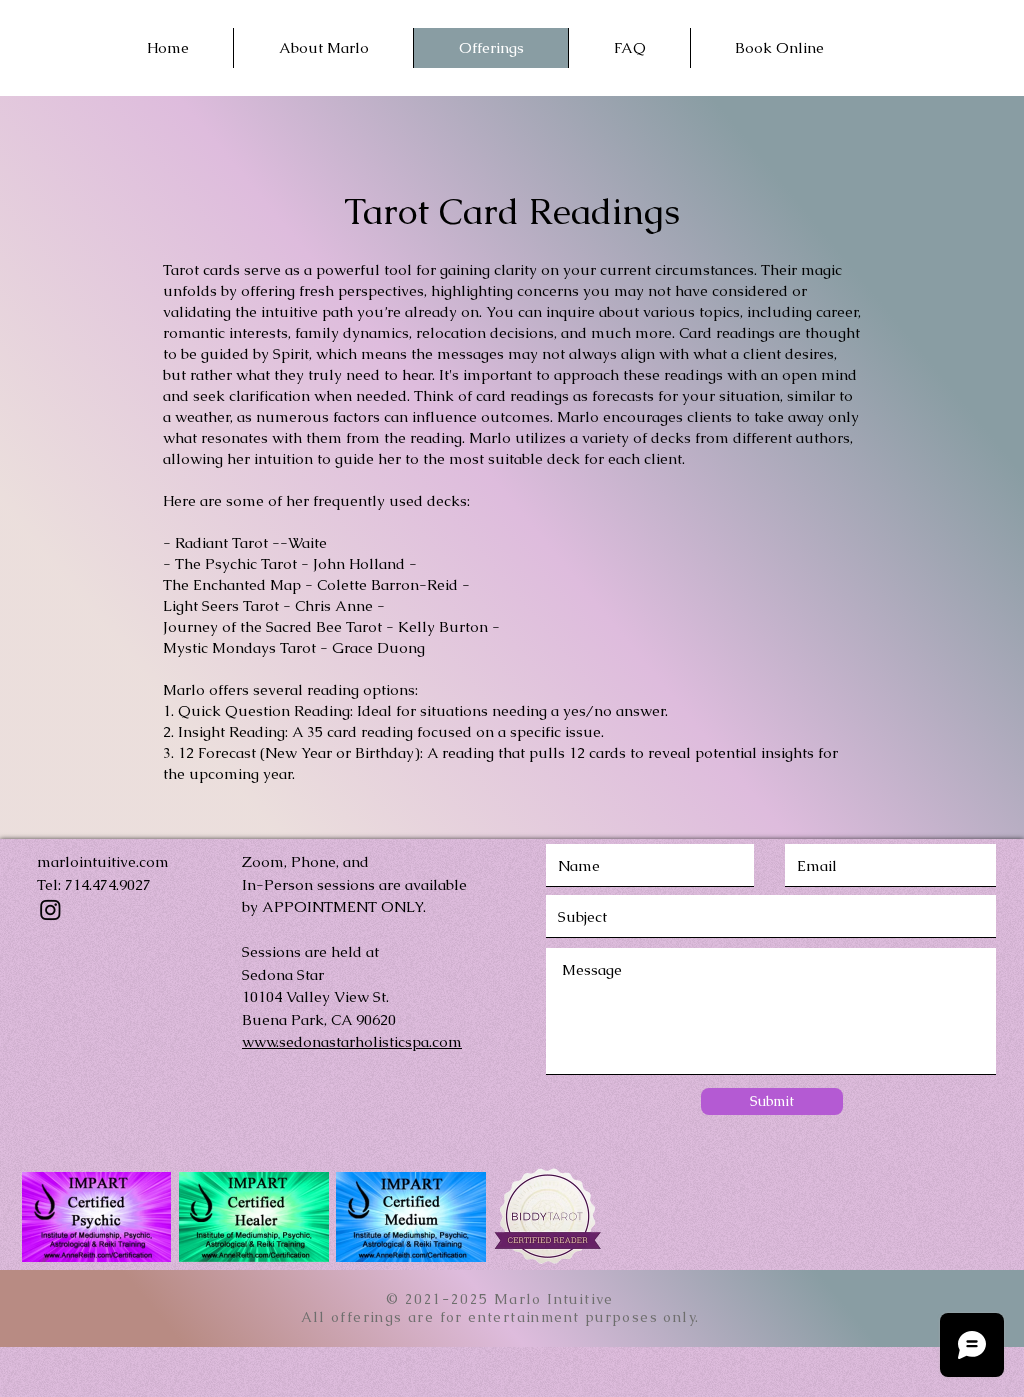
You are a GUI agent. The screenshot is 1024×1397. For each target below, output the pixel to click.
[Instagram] (50, 909)
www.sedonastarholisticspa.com (352, 1041)
